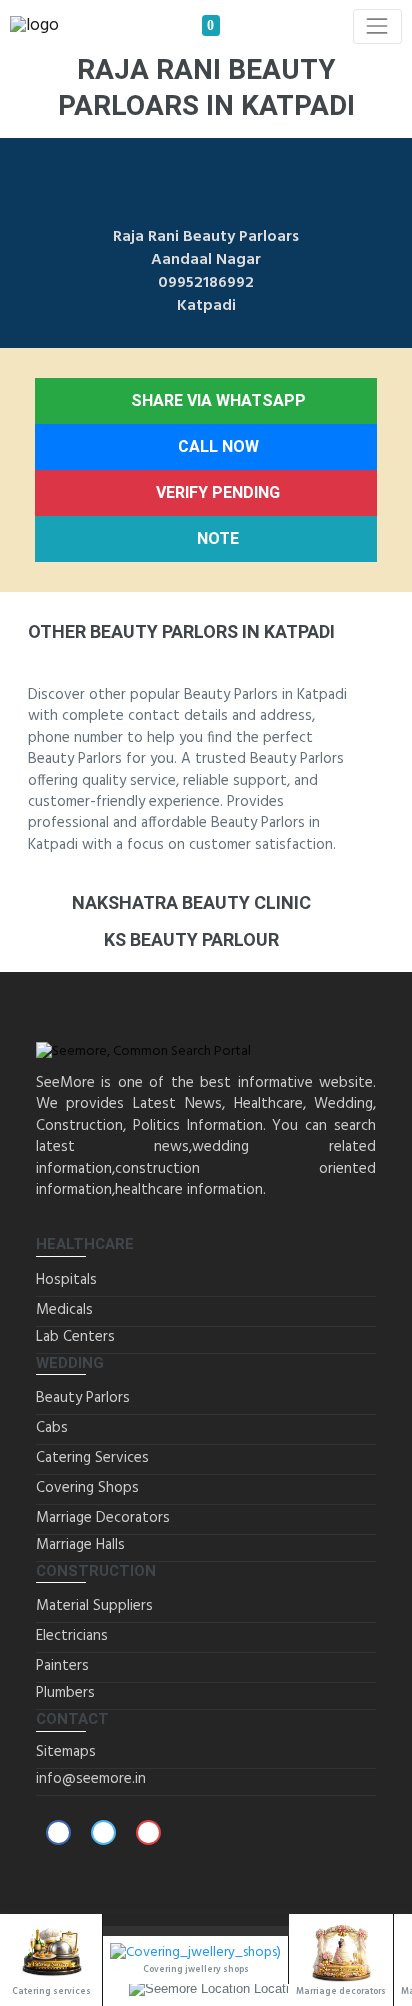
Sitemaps (66, 1752)
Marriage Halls (80, 1545)
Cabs (52, 1428)
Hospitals (66, 1280)
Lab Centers (75, 1337)
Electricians (72, 1636)
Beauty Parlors (83, 1398)
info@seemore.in (91, 1779)
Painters (62, 1666)
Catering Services (92, 1458)
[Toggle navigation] (377, 26)
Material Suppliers (94, 1606)
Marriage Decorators (103, 1518)
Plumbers (65, 1693)
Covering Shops (87, 1488)
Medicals (64, 1310)
